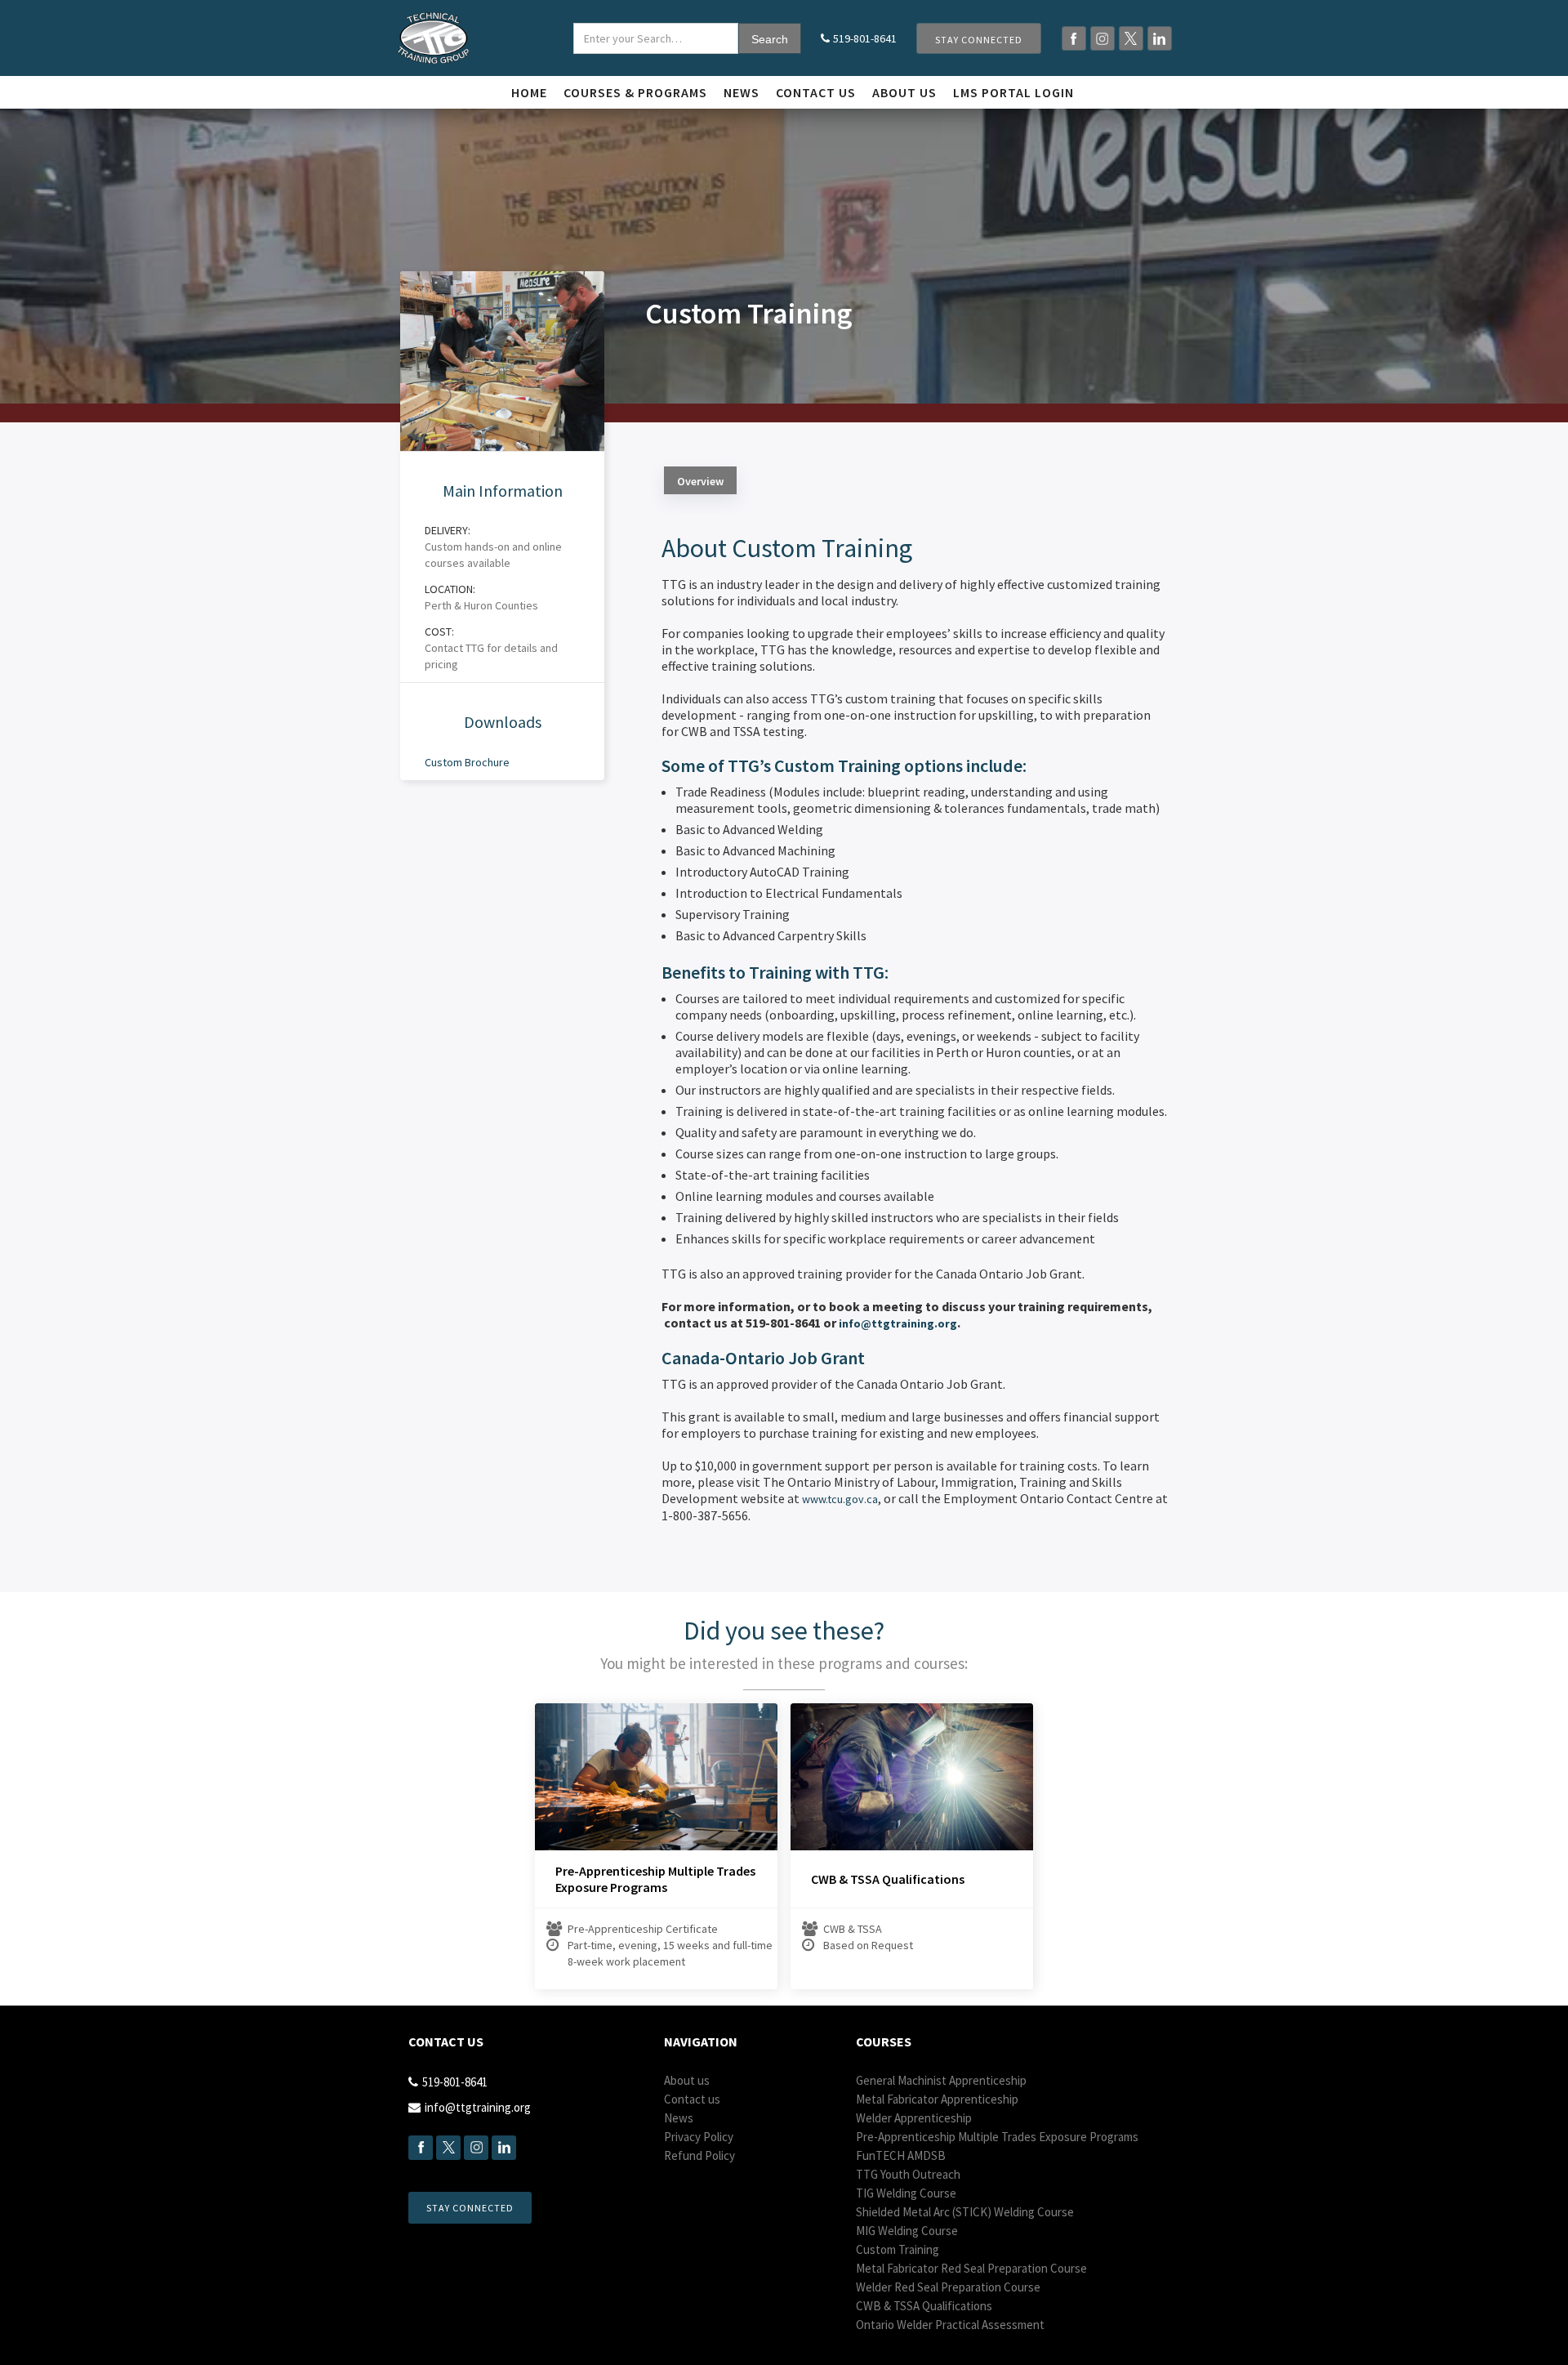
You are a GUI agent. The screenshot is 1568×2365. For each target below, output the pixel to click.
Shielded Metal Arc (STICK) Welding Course (965, 2212)
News (742, 92)
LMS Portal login (1013, 92)
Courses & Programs (635, 92)
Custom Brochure (467, 762)
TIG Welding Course (906, 2193)
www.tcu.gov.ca (840, 1499)
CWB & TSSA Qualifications (888, 1879)
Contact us (816, 92)
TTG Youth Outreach (908, 2174)
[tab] (700, 480)
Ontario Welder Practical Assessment (950, 2325)
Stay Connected (979, 40)
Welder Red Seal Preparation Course (948, 2287)
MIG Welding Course (907, 2231)
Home (529, 92)
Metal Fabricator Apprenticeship (937, 2099)
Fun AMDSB (901, 2155)
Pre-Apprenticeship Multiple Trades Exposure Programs (655, 1879)
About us (687, 2080)
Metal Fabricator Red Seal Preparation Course (971, 2268)
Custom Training (898, 2249)
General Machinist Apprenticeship (941, 2080)
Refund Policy (699, 2155)
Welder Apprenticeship (914, 2118)
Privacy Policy (699, 2137)
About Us (904, 92)
